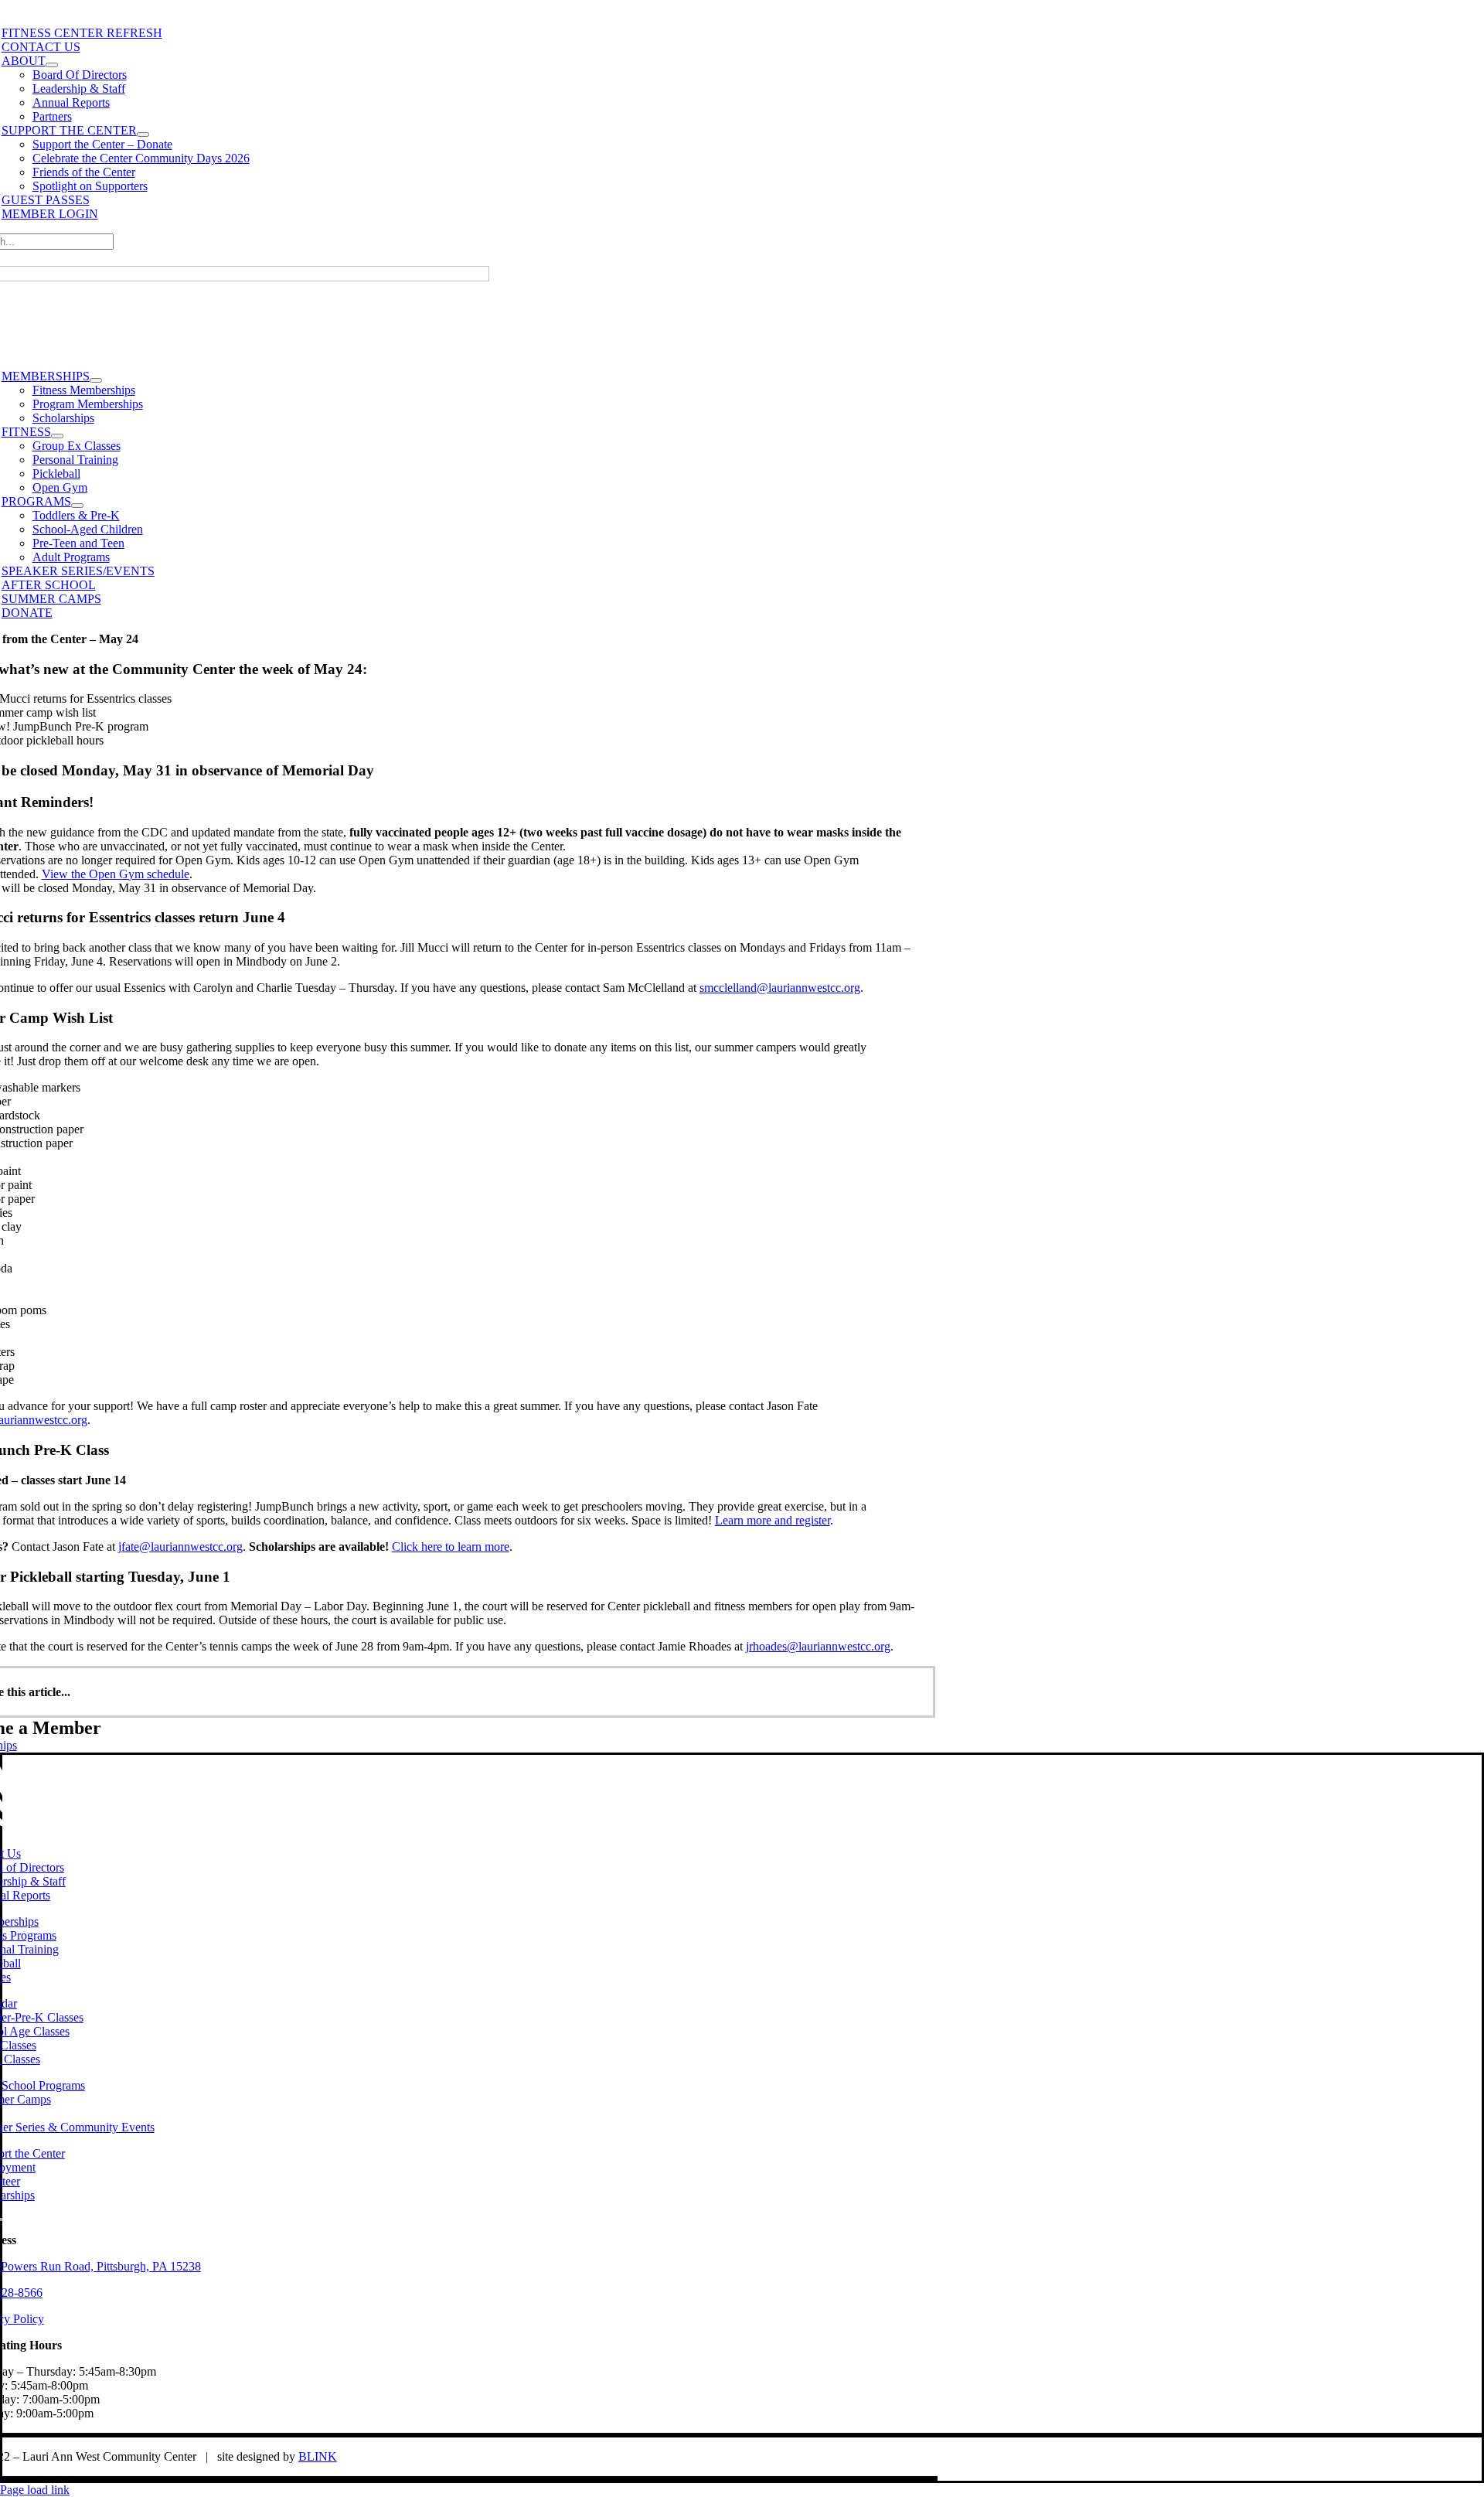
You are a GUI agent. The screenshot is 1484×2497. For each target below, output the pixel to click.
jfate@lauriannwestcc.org (180, 1547)
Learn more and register (773, 1520)
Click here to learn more (451, 1547)
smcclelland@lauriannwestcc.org (780, 988)
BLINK (318, 2456)
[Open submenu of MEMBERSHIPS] (96, 380)
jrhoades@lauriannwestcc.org (818, 1646)
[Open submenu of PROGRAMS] (77, 506)
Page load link (35, 2490)
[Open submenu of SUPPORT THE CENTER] (143, 135)
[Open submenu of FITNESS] (57, 436)
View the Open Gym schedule (116, 874)
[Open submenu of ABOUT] (52, 65)
